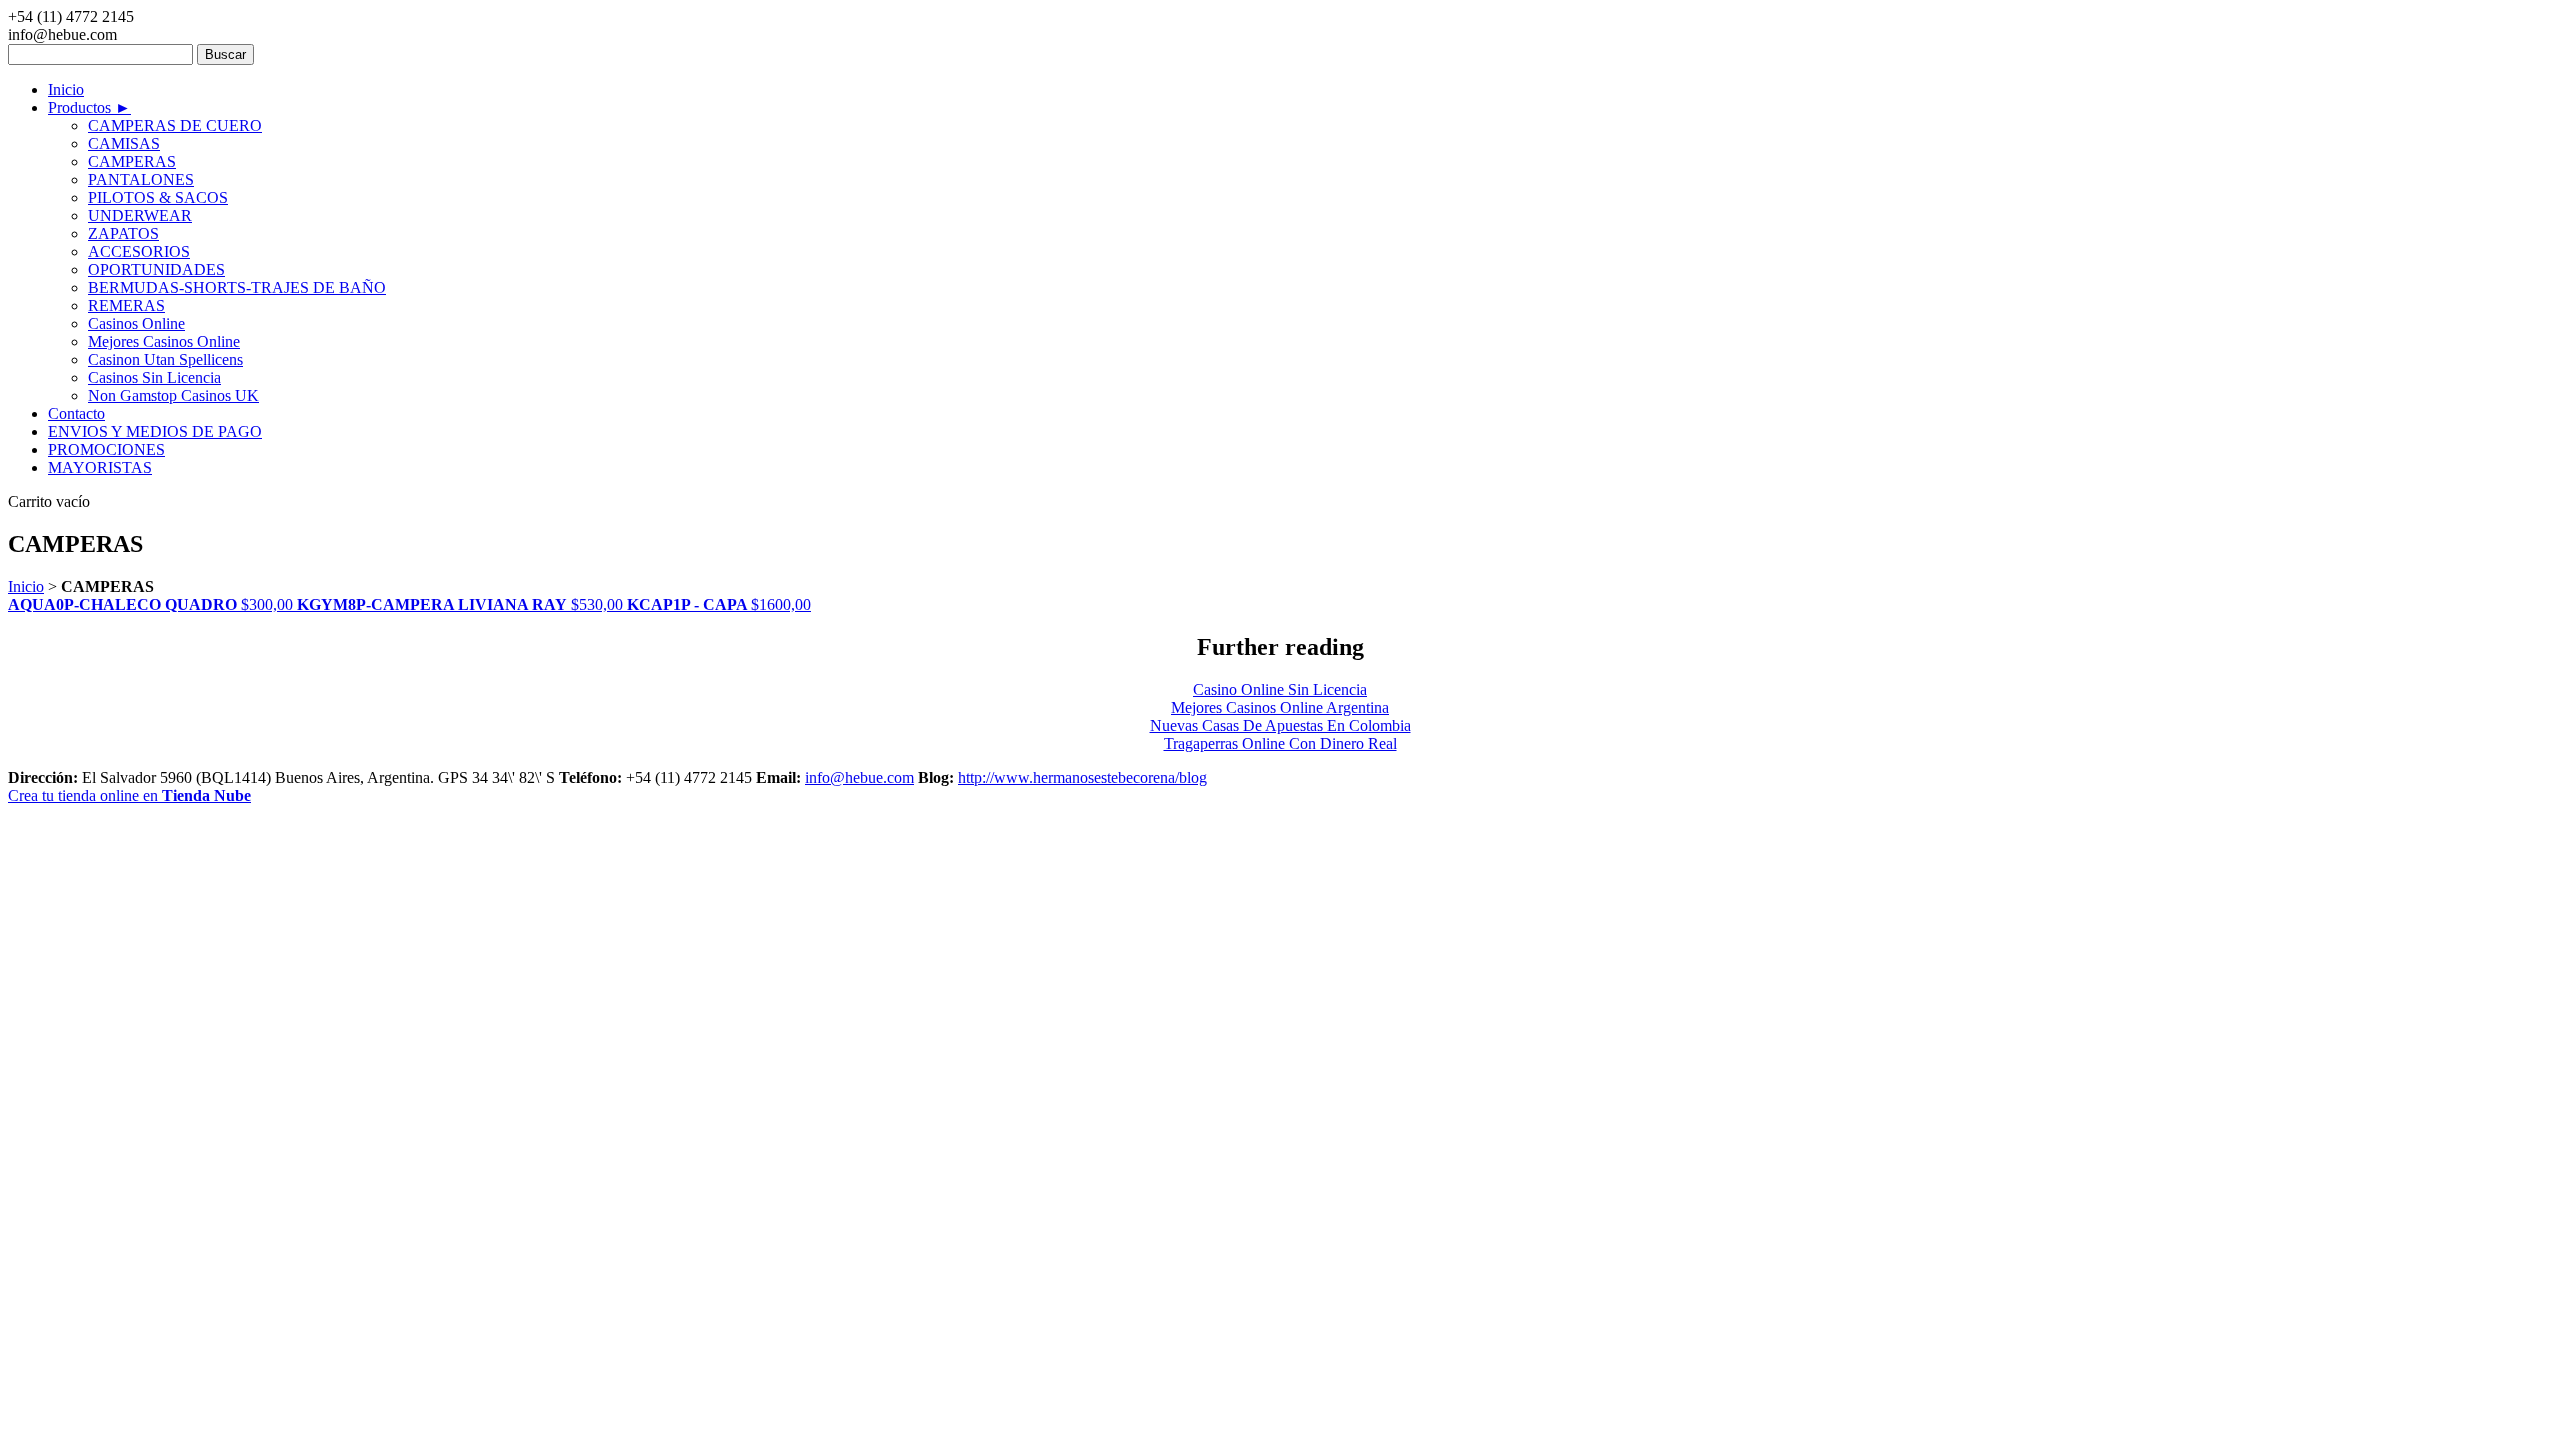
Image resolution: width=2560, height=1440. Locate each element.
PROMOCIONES (106, 449)
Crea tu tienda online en (129, 795)
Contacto (76, 413)
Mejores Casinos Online (164, 341)
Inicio (66, 89)
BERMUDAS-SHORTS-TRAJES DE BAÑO (237, 287)
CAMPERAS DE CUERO (175, 125)
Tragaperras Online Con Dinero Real (1280, 743)
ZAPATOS (123, 233)
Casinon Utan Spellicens (165, 359)
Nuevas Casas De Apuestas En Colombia (1280, 725)
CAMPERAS (132, 161)
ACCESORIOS (139, 251)
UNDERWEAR (140, 215)
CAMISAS (124, 143)
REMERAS (126, 305)
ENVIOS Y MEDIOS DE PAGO (155, 431)
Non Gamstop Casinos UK (173, 395)
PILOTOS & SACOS (158, 197)
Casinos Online (136, 323)
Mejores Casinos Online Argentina (1280, 707)
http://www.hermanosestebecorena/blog (1082, 777)
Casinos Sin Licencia (154, 377)
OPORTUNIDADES (156, 269)
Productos (89, 107)
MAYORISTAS (100, 467)
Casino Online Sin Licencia (1280, 689)
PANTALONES (141, 179)
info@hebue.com (859, 777)
